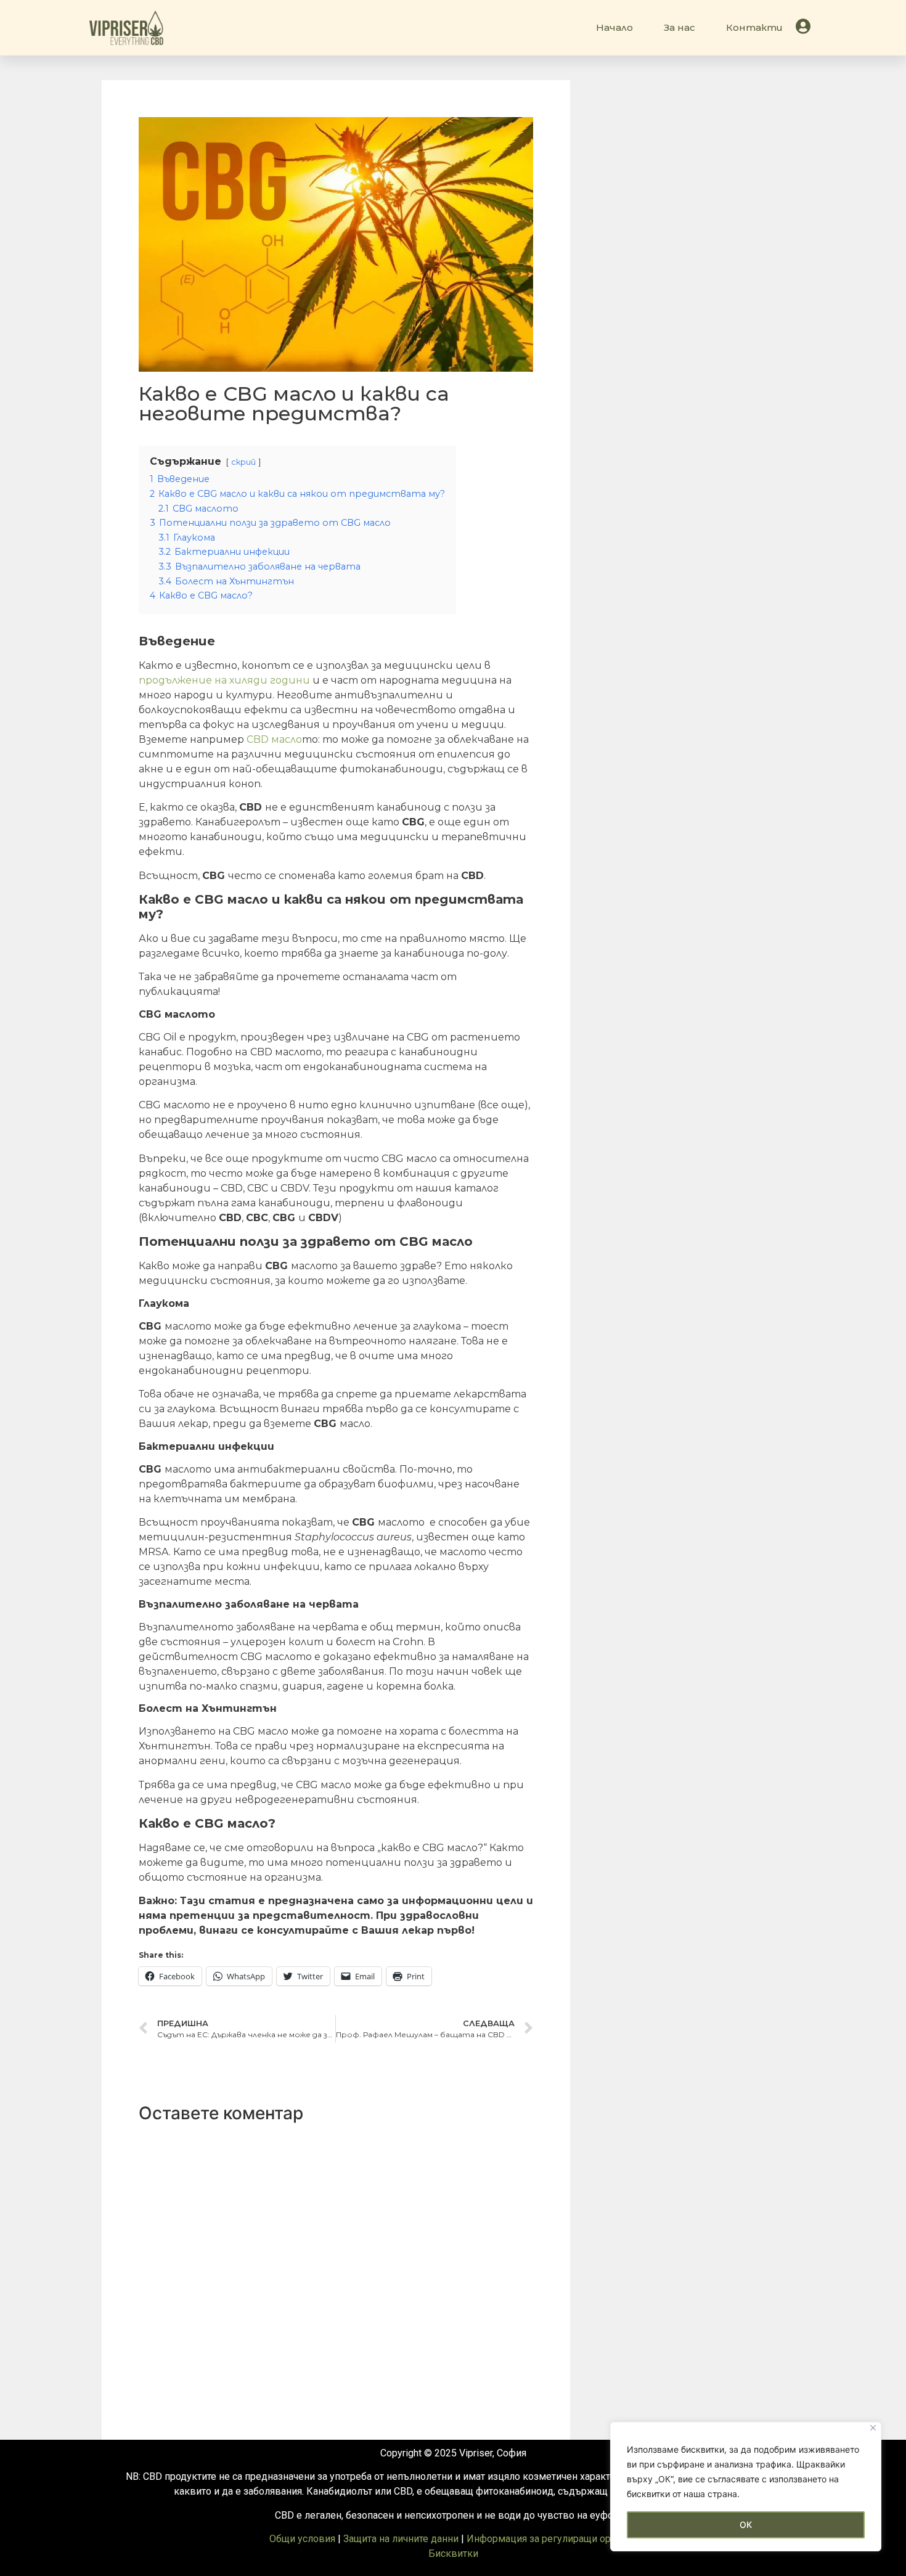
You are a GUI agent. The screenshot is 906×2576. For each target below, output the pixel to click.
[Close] (873, 2428)
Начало (614, 27)
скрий (243, 462)
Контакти (754, 27)
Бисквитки (453, 2554)
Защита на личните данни (401, 2539)
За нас (679, 27)
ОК (746, 2525)
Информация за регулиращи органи (549, 2539)
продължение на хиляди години (224, 680)
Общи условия (302, 2539)
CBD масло (274, 739)
